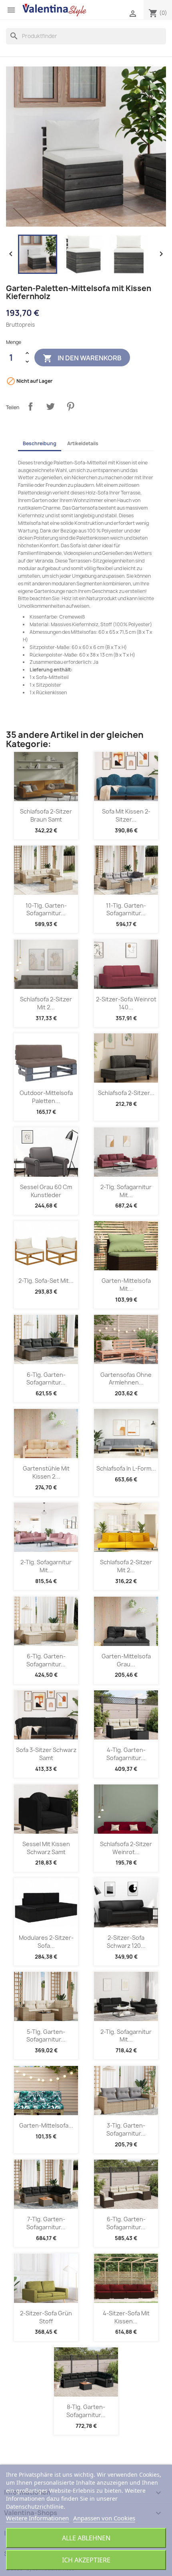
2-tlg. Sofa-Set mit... (46, 1281)
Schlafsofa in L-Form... (126, 1468)
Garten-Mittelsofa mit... (126, 1285)
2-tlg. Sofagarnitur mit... (126, 1191)
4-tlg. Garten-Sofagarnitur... (126, 1754)
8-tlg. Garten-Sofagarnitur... (86, 2411)
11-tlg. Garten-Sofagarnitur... (126, 909)
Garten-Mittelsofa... (46, 2125)
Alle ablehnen (86, 2538)
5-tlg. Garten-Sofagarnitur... (46, 2036)
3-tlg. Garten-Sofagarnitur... (126, 2129)
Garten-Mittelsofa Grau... (126, 1660)
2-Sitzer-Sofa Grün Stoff (46, 2317)
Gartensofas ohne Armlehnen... (126, 1379)
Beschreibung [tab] (40, 443)
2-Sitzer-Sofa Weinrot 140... (126, 1003)
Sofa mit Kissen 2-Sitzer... (126, 815)
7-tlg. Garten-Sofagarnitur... (46, 2223)
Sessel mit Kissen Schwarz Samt (46, 1848)
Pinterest (70, 406)
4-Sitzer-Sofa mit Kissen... (126, 2317)
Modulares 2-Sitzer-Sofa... (46, 1942)
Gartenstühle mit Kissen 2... (46, 1472)
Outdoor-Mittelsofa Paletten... (46, 1097)
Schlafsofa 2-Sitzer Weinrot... (126, 1848)
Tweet (50, 406)
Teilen (30, 406)
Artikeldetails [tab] (83, 443)
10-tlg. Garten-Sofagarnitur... (46, 909)
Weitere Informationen (37, 2518)
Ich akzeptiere (86, 2560)
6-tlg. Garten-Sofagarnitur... (46, 1379)
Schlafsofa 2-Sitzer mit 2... (46, 1003)
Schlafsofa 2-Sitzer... (126, 1093)
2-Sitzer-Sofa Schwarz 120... (126, 1942)
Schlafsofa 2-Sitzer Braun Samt (46, 815)
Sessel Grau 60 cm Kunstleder (46, 1191)
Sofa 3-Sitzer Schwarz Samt (46, 1754)
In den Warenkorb (82, 358)
